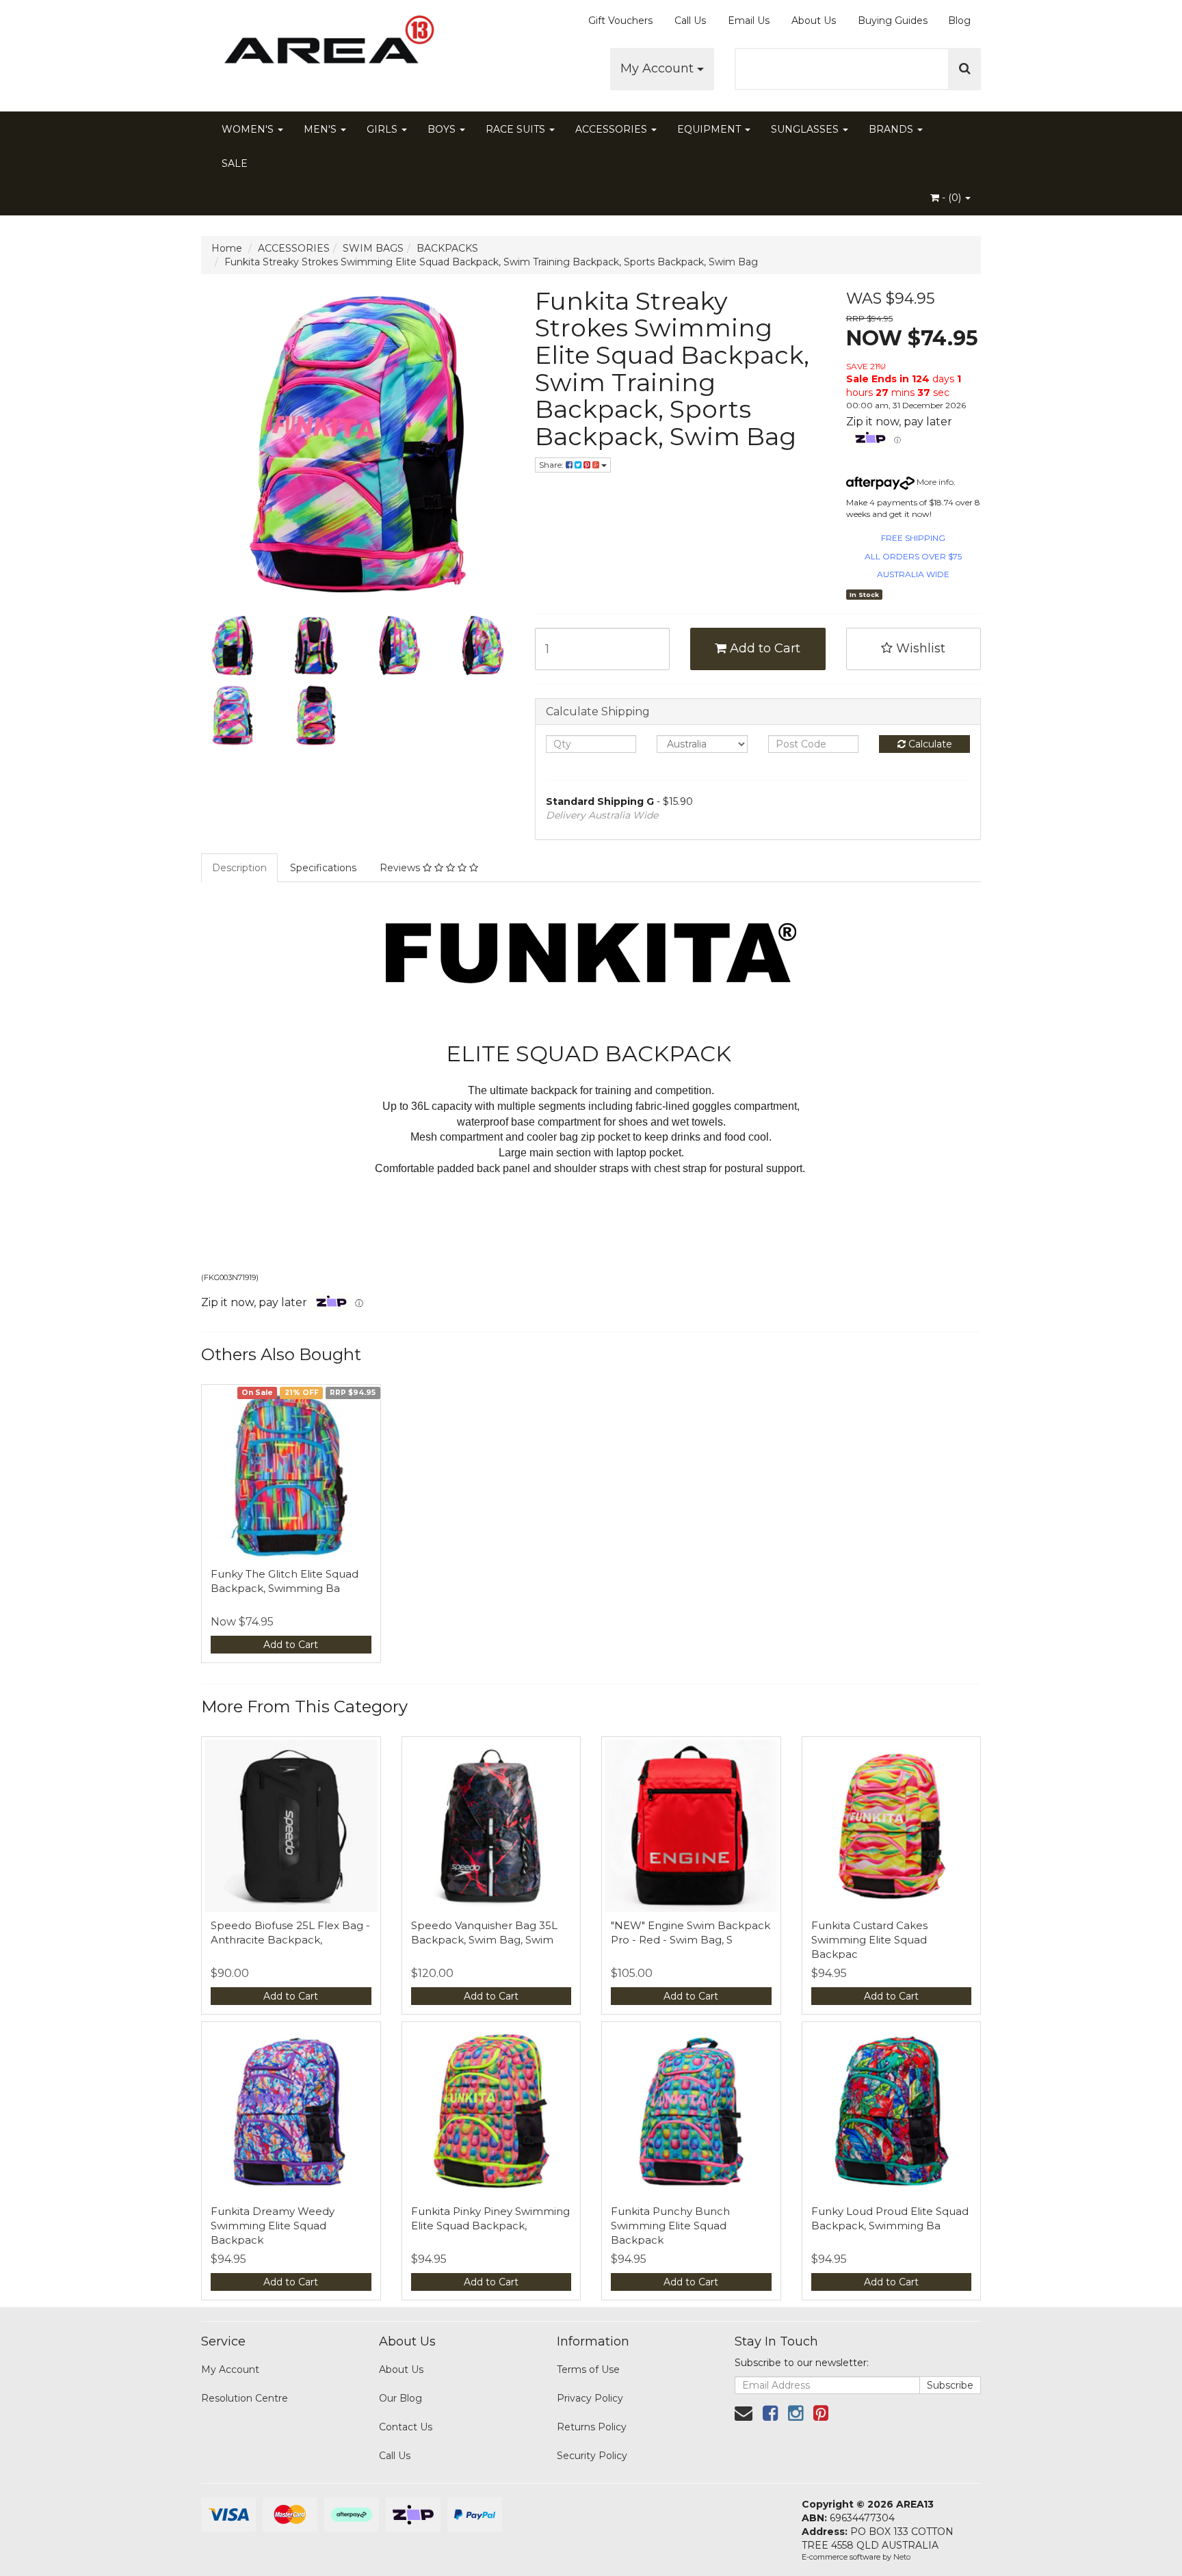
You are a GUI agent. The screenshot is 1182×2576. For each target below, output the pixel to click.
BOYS (443, 129)
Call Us (690, 21)
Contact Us (406, 2427)
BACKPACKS (447, 248)
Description (239, 868)
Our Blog (400, 2398)
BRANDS (892, 129)
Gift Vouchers (620, 21)
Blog (959, 21)
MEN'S (321, 129)
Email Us (749, 21)
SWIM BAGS (373, 248)
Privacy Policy (590, 2398)
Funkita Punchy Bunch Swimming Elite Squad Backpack (670, 2226)
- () (951, 198)
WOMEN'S (249, 129)
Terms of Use (588, 2369)
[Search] (965, 69)
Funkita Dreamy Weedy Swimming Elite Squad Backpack (273, 2226)
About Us (814, 21)
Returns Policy (592, 2427)
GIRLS (383, 129)
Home (227, 248)
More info (934, 482)
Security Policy (592, 2456)
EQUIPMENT (710, 129)
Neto (902, 2557)
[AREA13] (324, 48)
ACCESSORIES (613, 129)
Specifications (323, 868)
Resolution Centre (245, 2398)
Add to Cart (763, 648)
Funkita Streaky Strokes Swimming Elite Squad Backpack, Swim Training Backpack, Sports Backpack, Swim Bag (491, 262)
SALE (235, 163)
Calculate (929, 744)
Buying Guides (893, 21)
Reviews (401, 868)
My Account (659, 68)
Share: (552, 465)
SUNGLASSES (806, 129)
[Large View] (233, 646)
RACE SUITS (517, 129)
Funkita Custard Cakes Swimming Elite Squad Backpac (869, 1940)
